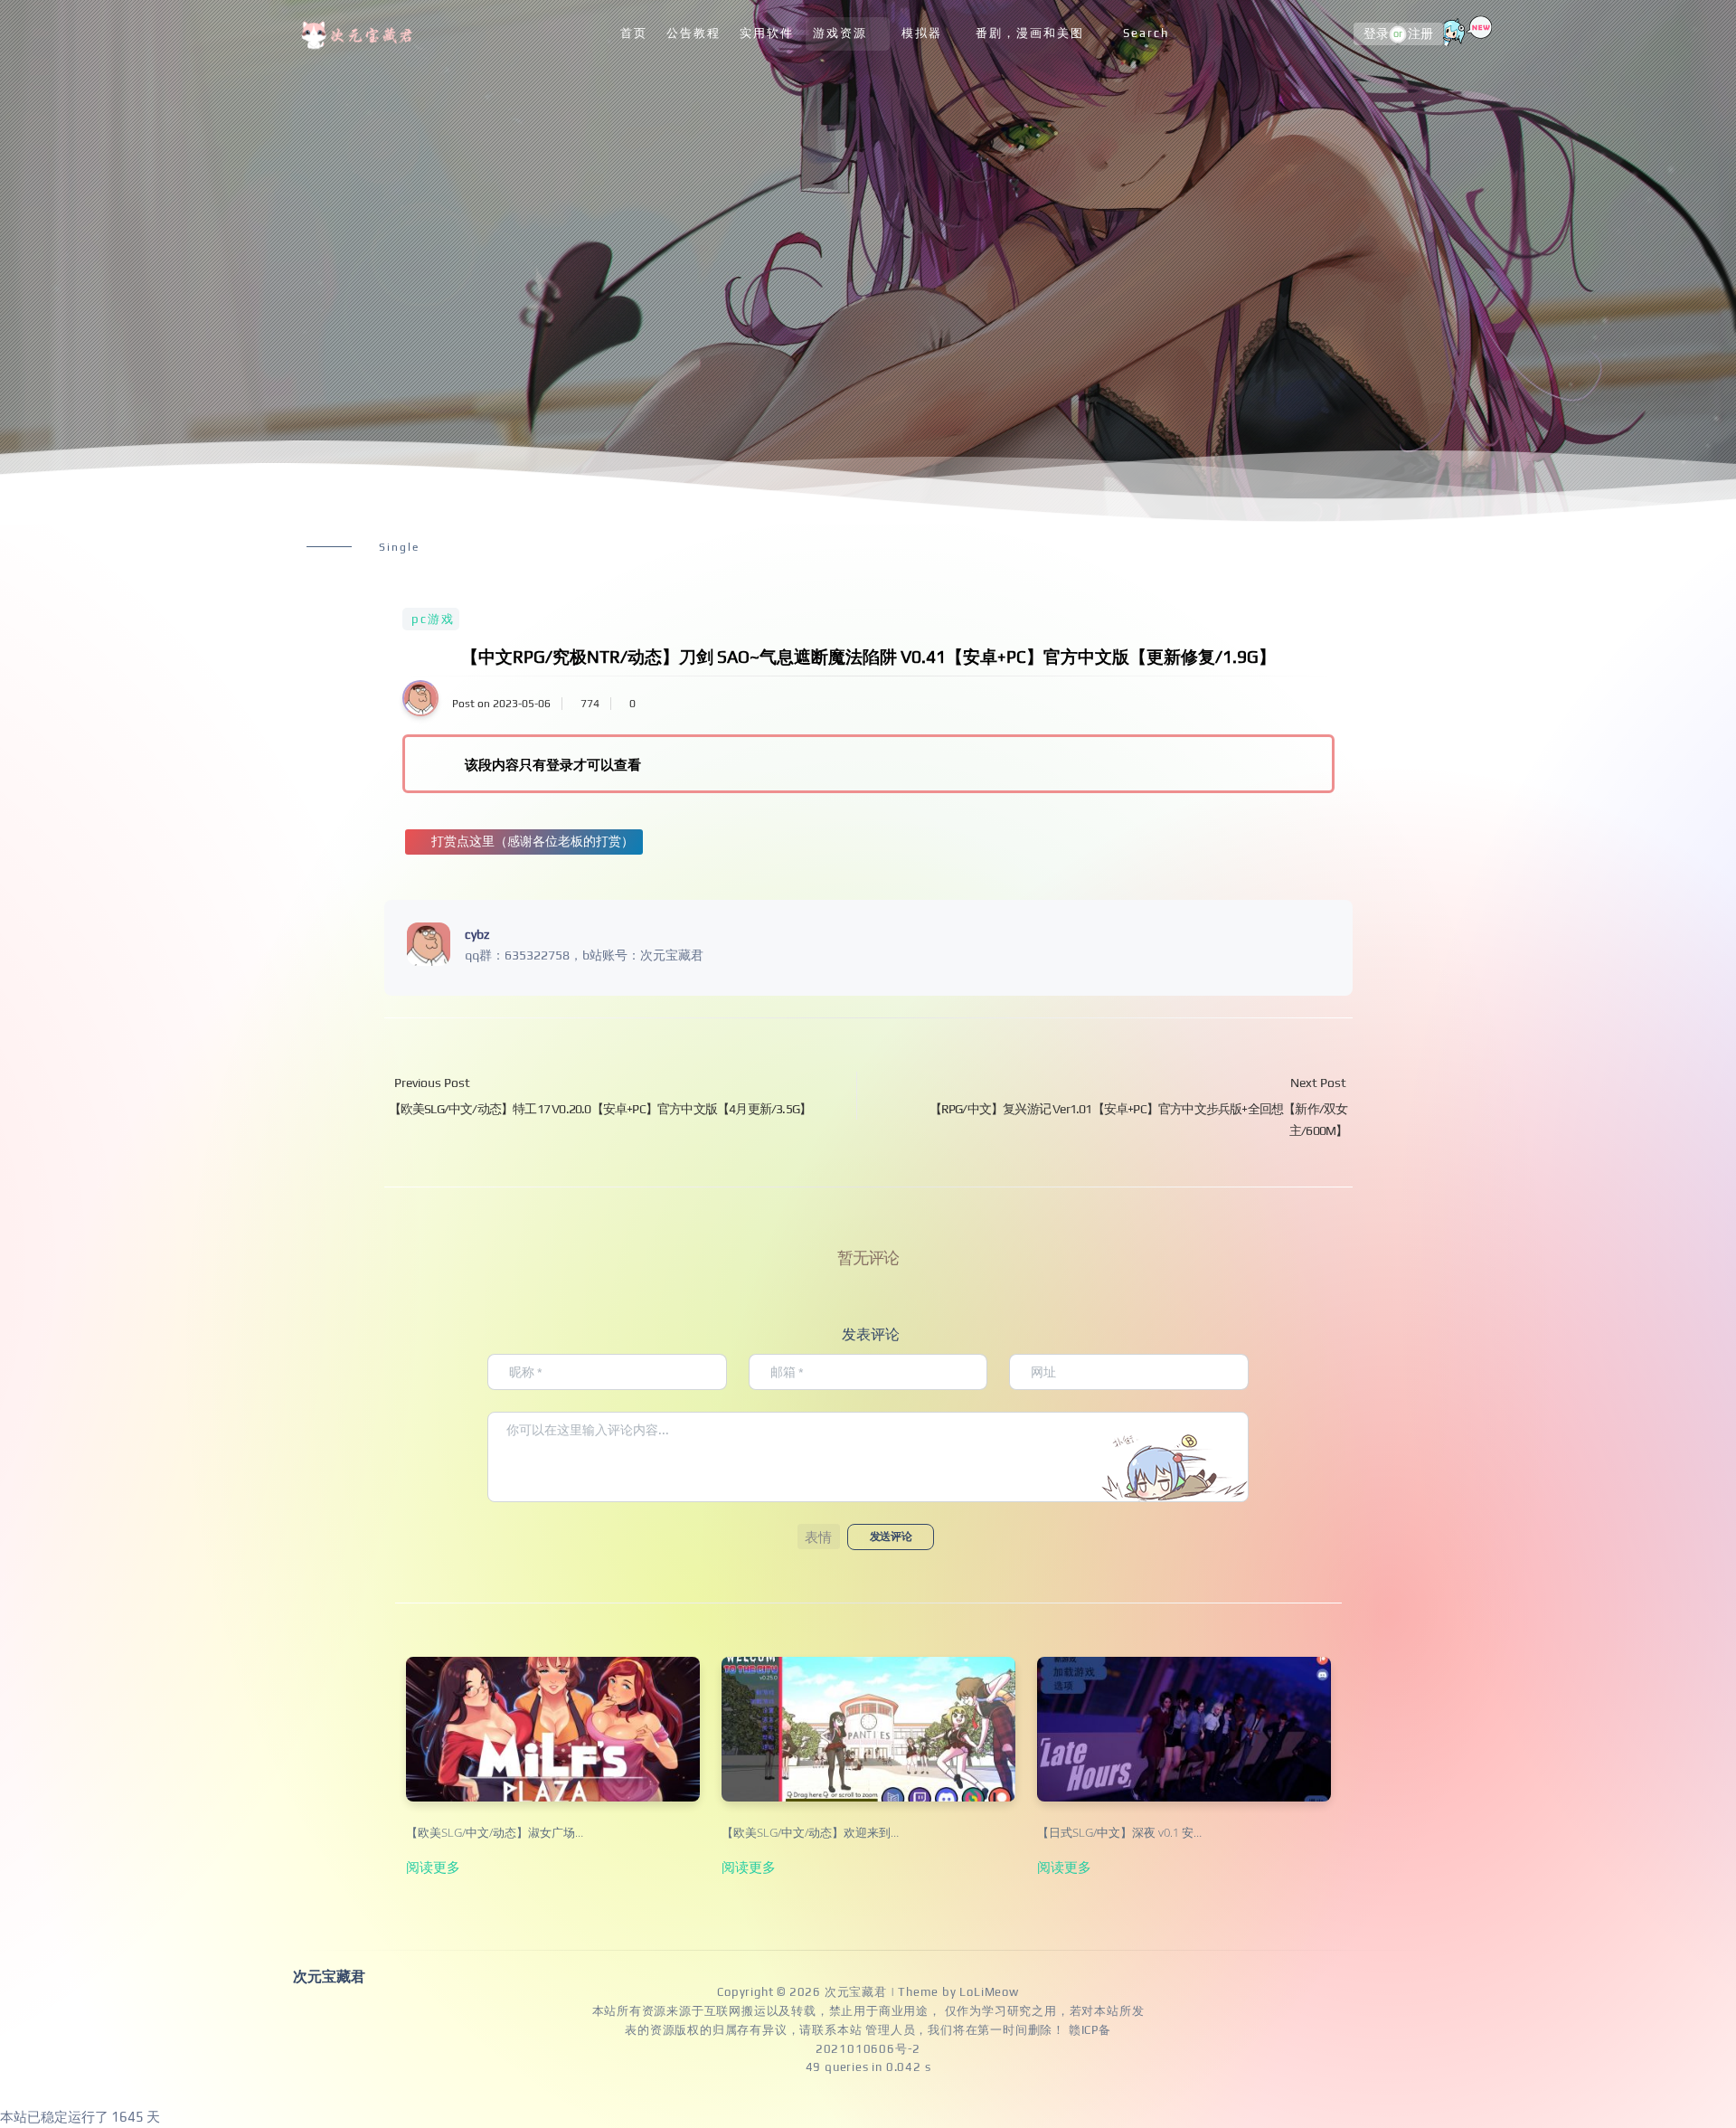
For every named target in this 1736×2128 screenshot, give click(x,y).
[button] (819, 1537)
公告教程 (693, 33)
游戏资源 (840, 33)
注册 (1420, 34)
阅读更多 (433, 1867)
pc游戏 (433, 619)
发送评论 (891, 1537)
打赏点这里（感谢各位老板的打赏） (533, 841)
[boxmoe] (360, 34)
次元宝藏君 (856, 1992)
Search (1146, 33)
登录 (1376, 34)
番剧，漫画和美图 (1030, 33)
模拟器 (922, 33)
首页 (634, 33)
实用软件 (767, 33)
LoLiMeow (989, 1992)
